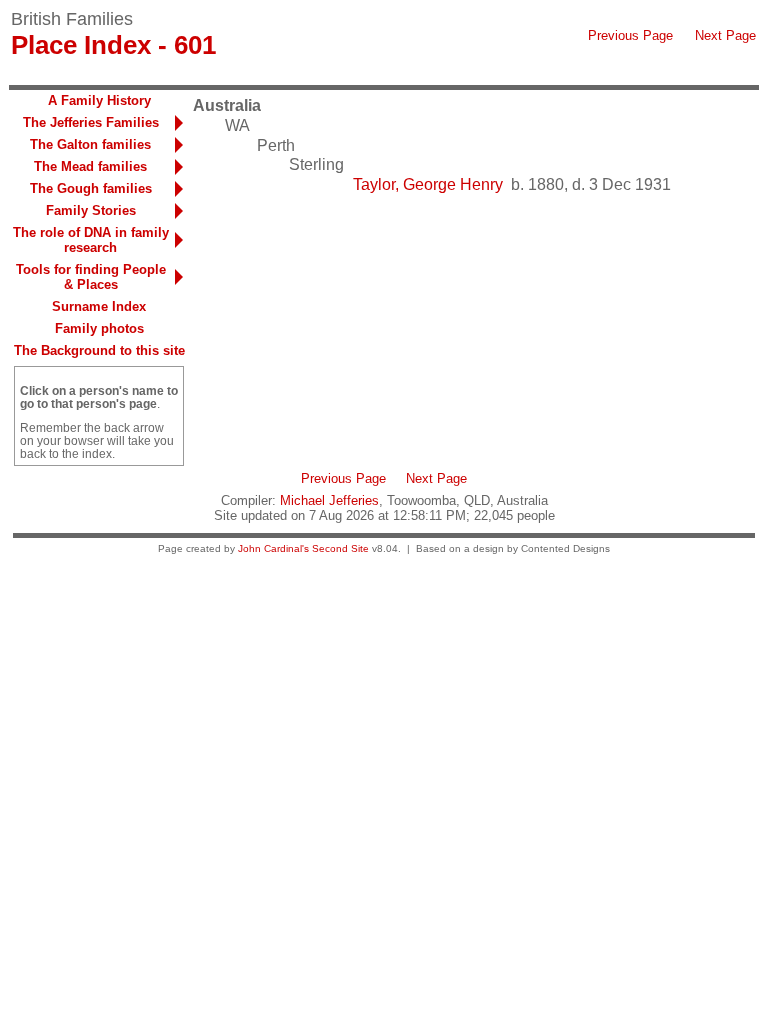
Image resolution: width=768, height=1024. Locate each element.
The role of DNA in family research (91, 240)
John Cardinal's (273, 548)
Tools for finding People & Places (91, 277)
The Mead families (90, 166)
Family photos (99, 328)
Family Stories (91, 210)
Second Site (340, 548)
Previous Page (630, 35)
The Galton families (90, 144)
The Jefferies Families (91, 122)
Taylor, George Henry (428, 184)
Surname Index (99, 306)
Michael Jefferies (329, 500)
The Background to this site (99, 350)
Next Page (725, 35)
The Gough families (91, 188)
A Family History (99, 100)
